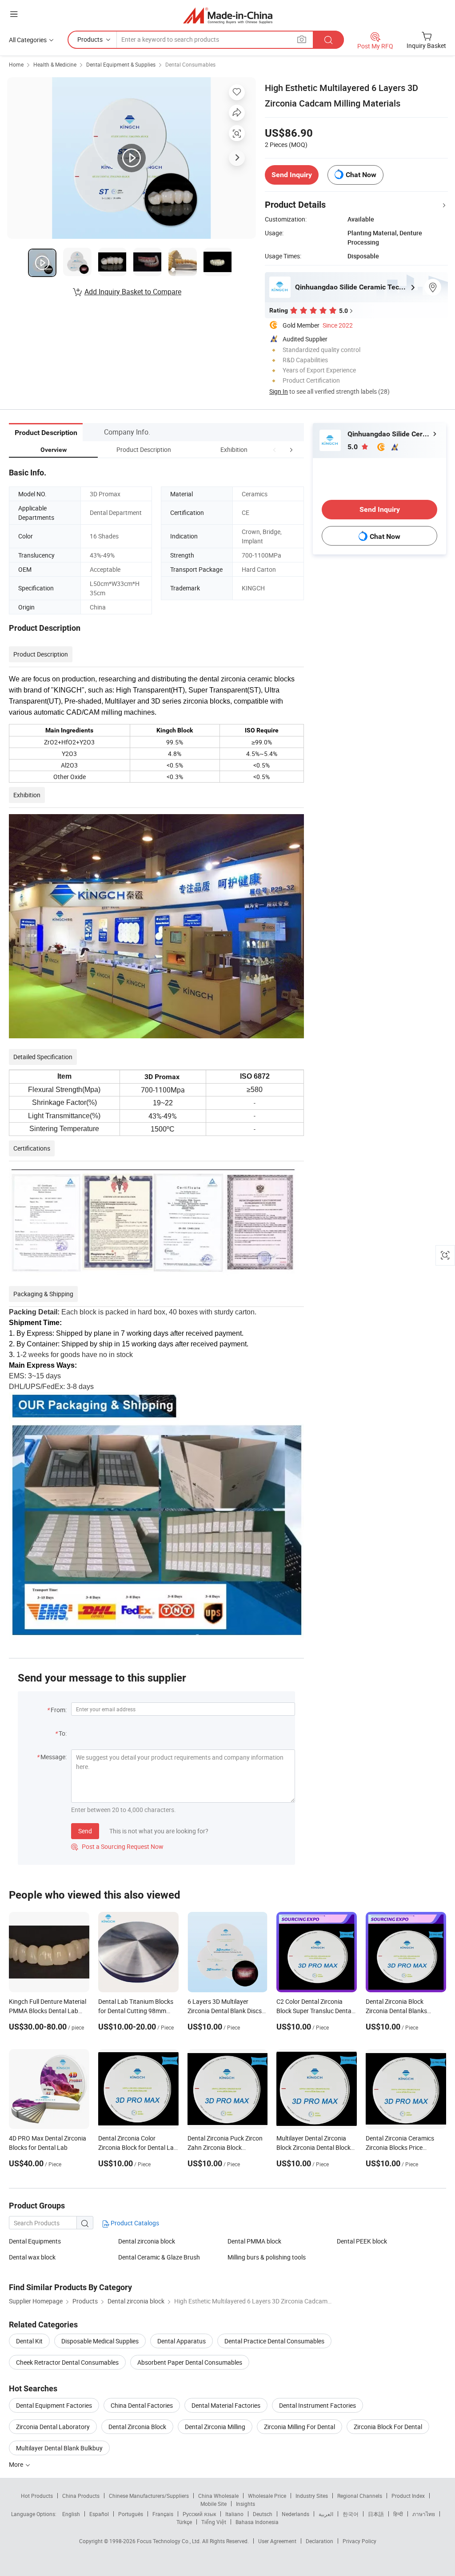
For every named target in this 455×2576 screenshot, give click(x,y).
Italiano (234, 2514)
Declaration (319, 2541)
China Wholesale (218, 2496)
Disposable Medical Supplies (100, 2341)
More (17, 2464)
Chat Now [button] (361, 175)
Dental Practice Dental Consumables (274, 2341)
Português (131, 2514)
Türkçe (184, 2522)
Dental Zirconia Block (137, 2427)
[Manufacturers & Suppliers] (228, 15)
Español (99, 2514)
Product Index (408, 2496)
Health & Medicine (55, 64)
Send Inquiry (292, 175)
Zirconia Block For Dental (388, 2427)
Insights (245, 2504)
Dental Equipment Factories (54, 2405)
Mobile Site (214, 2504)
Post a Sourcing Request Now (117, 1846)
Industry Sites (312, 2496)
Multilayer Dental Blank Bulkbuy (59, 2448)
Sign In (279, 391)
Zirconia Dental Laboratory (53, 2427)
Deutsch (263, 2514)
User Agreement (277, 2541)
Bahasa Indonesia (257, 2522)
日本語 (376, 2514)
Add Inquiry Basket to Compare (133, 292)
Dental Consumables (190, 64)
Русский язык (199, 2514)
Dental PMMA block (254, 2241)
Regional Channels (360, 2496)
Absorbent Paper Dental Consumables (190, 2362)
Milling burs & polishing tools (267, 2257)
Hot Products (37, 2496)
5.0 (353, 447)
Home (16, 64)
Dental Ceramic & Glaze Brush (159, 2257)
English (71, 2514)
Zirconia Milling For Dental (299, 2427)
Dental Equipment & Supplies (121, 64)
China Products (81, 2496)
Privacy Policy (359, 2541)
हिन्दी (398, 2514)
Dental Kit (29, 2341)
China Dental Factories (142, 2405)
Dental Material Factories (226, 2405)
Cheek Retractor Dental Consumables (67, 2362)
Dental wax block (32, 2257)
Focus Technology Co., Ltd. (170, 2541)
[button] (275, 449)
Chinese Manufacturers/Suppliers (149, 2496)
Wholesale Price (267, 2496)
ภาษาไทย (424, 2514)
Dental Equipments (35, 2241)
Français (163, 2514)
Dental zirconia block (147, 2241)
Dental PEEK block (362, 2241)
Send (85, 1831)
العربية (326, 2514)
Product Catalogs (134, 2223)
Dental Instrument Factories (317, 2405)
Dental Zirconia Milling (215, 2427)
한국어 (351, 2514)
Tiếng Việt (214, 2522)
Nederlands (295, 2514)
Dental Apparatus (182, 2341)
